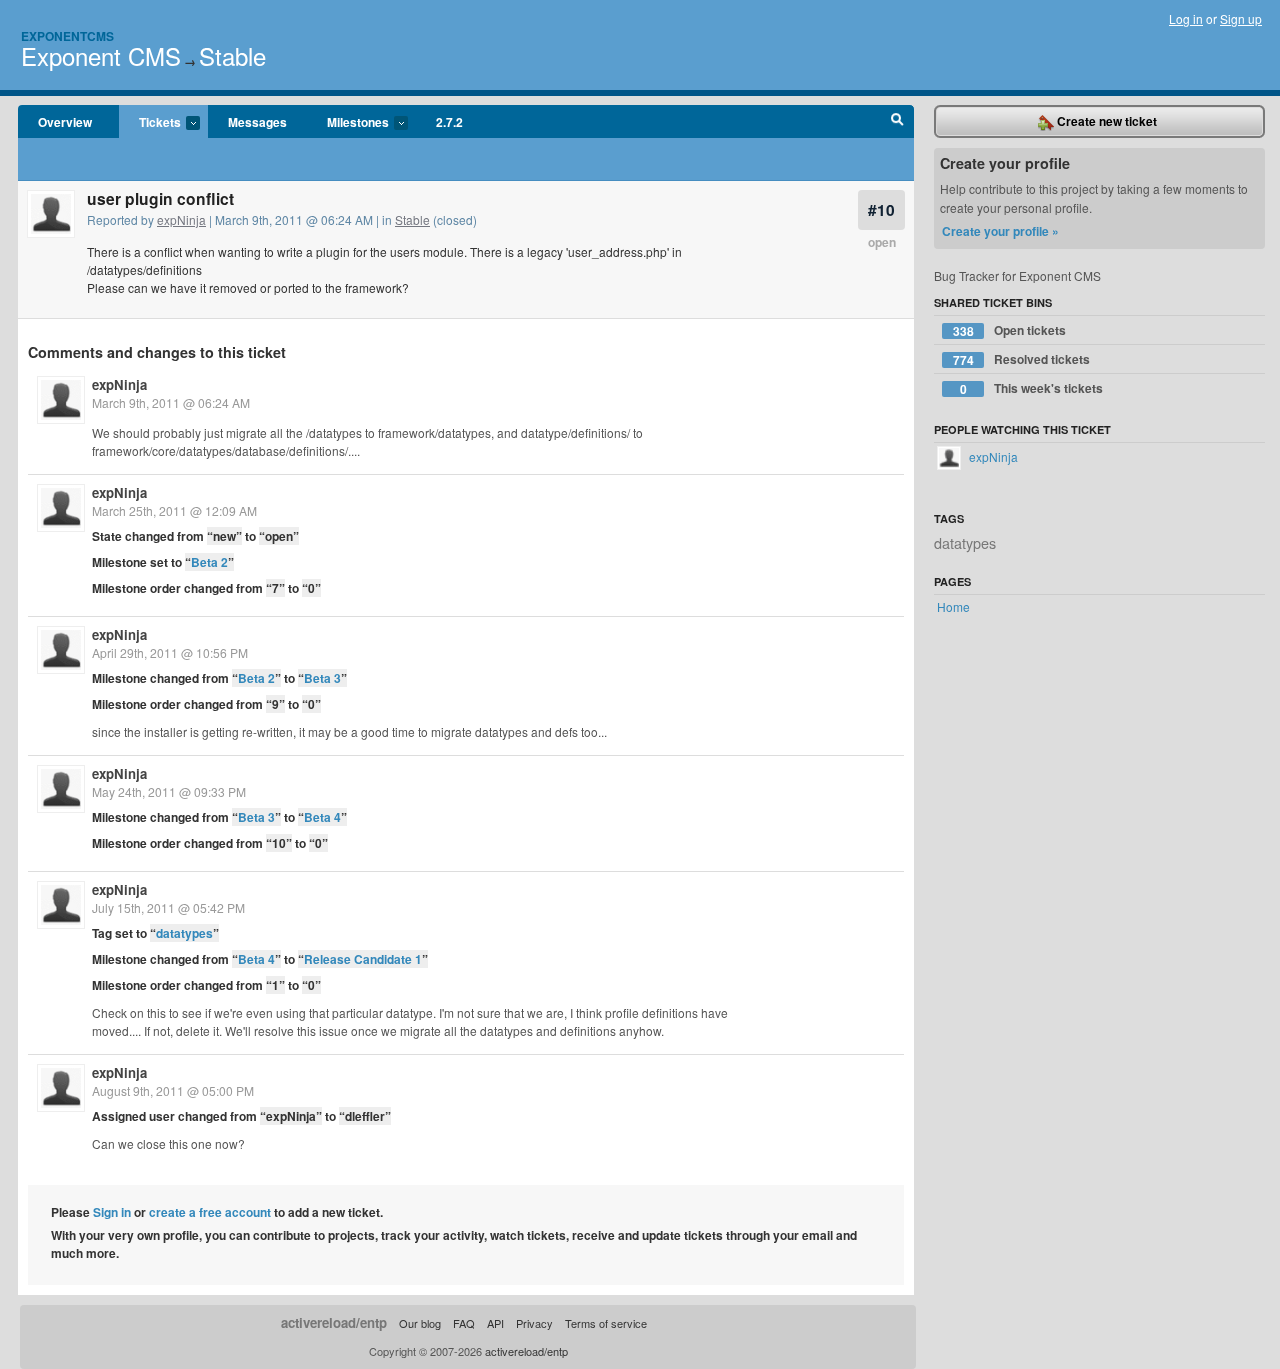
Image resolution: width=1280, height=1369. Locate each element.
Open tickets (1010, 330)
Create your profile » (1000, 231)
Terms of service (606, 1323)
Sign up (1241, 18)
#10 (881, 209)
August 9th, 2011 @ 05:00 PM (173, 1090)
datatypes (184, 933)
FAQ (464, 1323)
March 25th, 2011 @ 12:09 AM (174, 510)
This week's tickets (1032, 388)
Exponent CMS (101, 55)
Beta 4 (322, 817)
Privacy (534, 1323)
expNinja (181, 219)
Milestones (348, 123)
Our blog (420, 1323)
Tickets (150, 123)
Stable (232, 55)
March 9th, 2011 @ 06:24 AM (171, 402)
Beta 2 (209, 562)
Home (953, 606)
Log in (1186, 18)
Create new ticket (1105, 121)
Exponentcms (67, 36)
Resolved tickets (1022, 359)
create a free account (210, 1212)
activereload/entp (334, 1322)
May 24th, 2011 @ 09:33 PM (169, 791)
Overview (65, 122)
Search (897, 122)
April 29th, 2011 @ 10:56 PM (170, 652)
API (495, 1323)
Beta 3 (322, 678)
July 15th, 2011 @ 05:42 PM (168, 907)
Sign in (112, 1212)
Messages (257, 122)
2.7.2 (449, 122)
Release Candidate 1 (363, 959)
